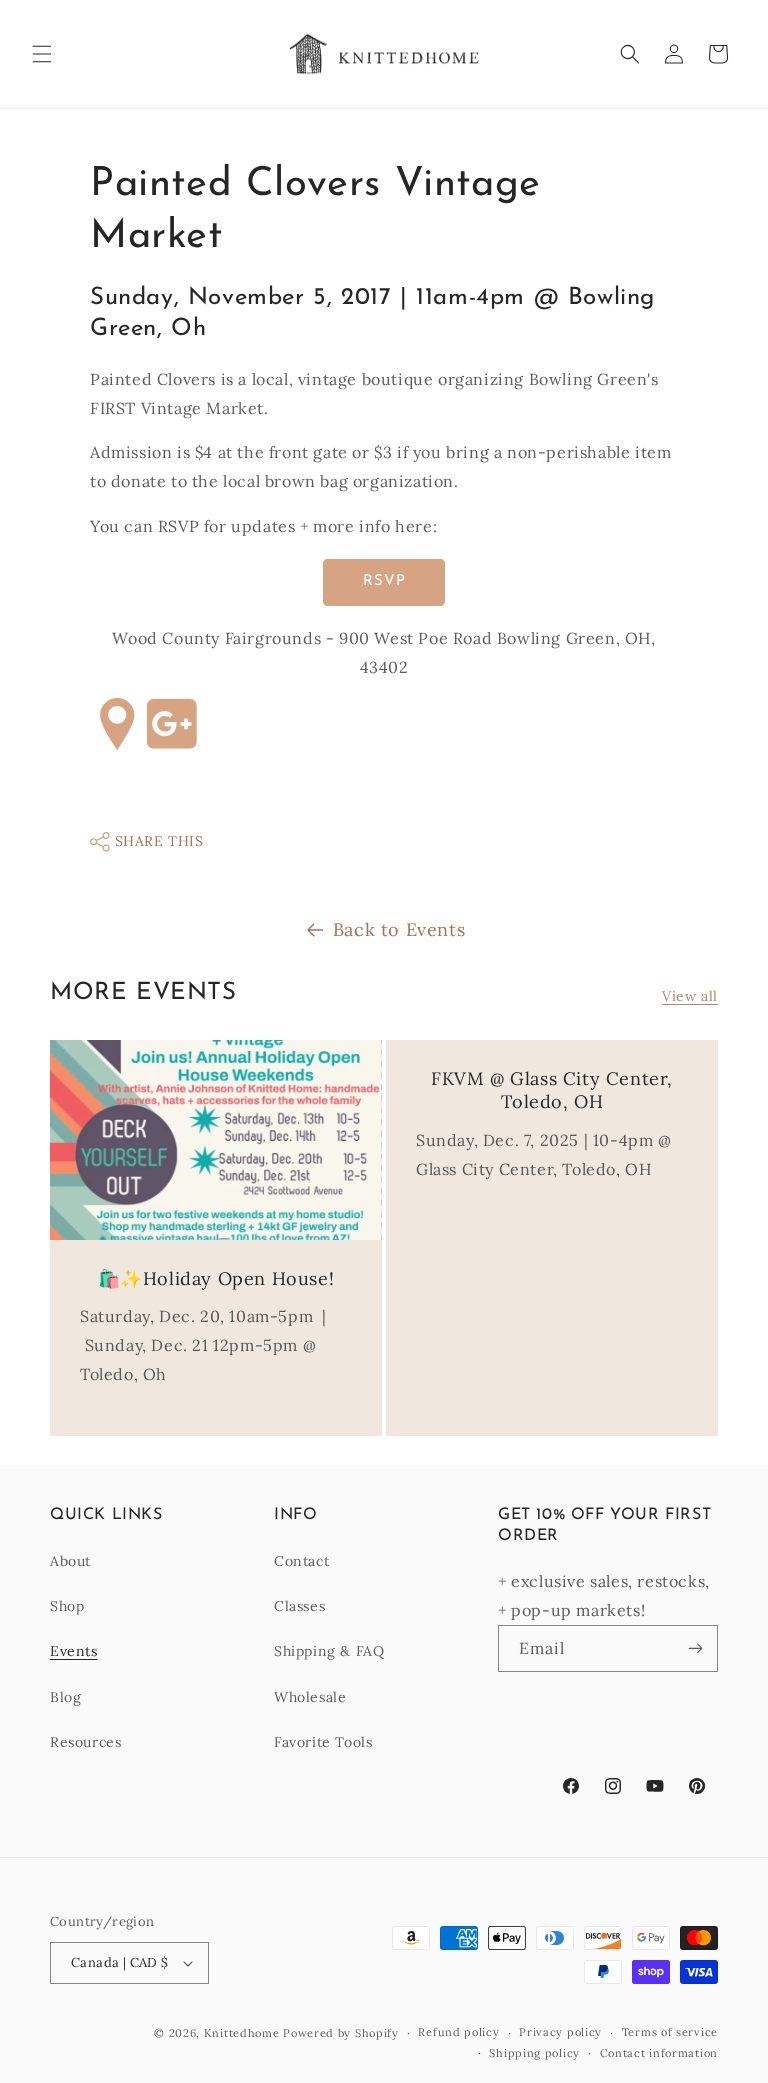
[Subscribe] (695, 1648)
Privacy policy (560, 2032)
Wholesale (310, 1697)
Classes (299, 1606)
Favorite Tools (323, 1742)
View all (690, 996)
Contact (301, 1561)
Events (74, 1651)
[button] (42, 54)
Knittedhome (242, 2033)
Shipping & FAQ (329, 1651)
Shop (67, 1606)
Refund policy (458, 2032)
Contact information (659, 2053)
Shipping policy (534, 2053)
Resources (85, 1742)
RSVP (384, 581)
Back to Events (399, 929)
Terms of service (670, 2032)
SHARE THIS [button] (157, 841)
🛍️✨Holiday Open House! (216, 1278)
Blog (65, 1697)
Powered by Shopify (341, 2033)
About (70, 1561)
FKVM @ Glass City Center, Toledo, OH (552, 1090)
